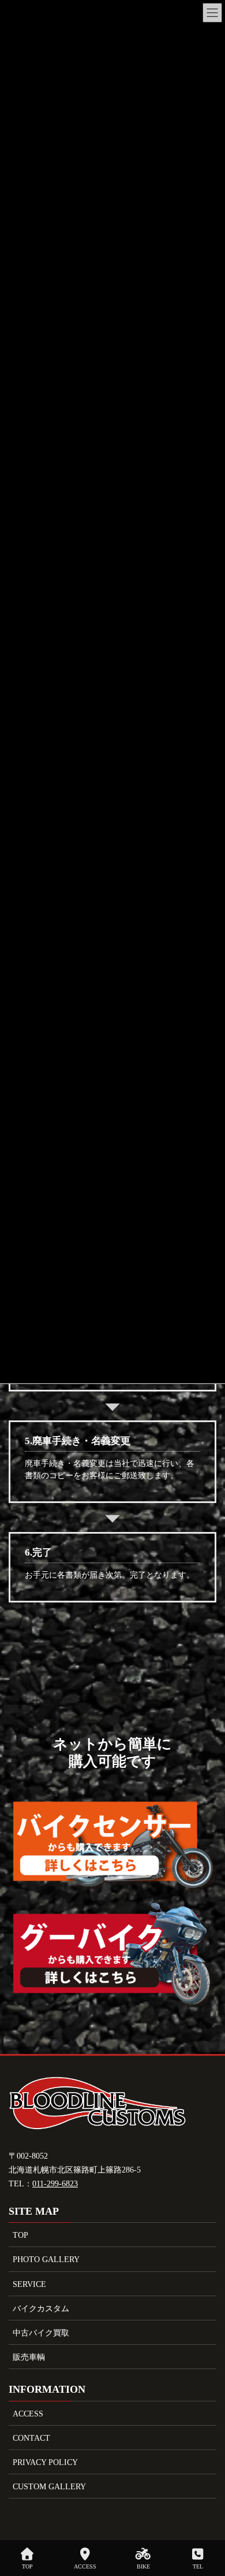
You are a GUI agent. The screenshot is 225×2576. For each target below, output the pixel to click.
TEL (198, 2566)
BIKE (143, 2566)
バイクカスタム (41, 2309)
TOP (20, 2235)
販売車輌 (29, 2357)
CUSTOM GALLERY (49, 2487)
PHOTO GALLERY (46, 2259)
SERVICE (29, 2284)
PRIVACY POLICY (45, 2462)
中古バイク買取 (41, 2333)
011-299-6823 (55, 2184)
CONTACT (31, 2438)
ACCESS (28, 2414)
